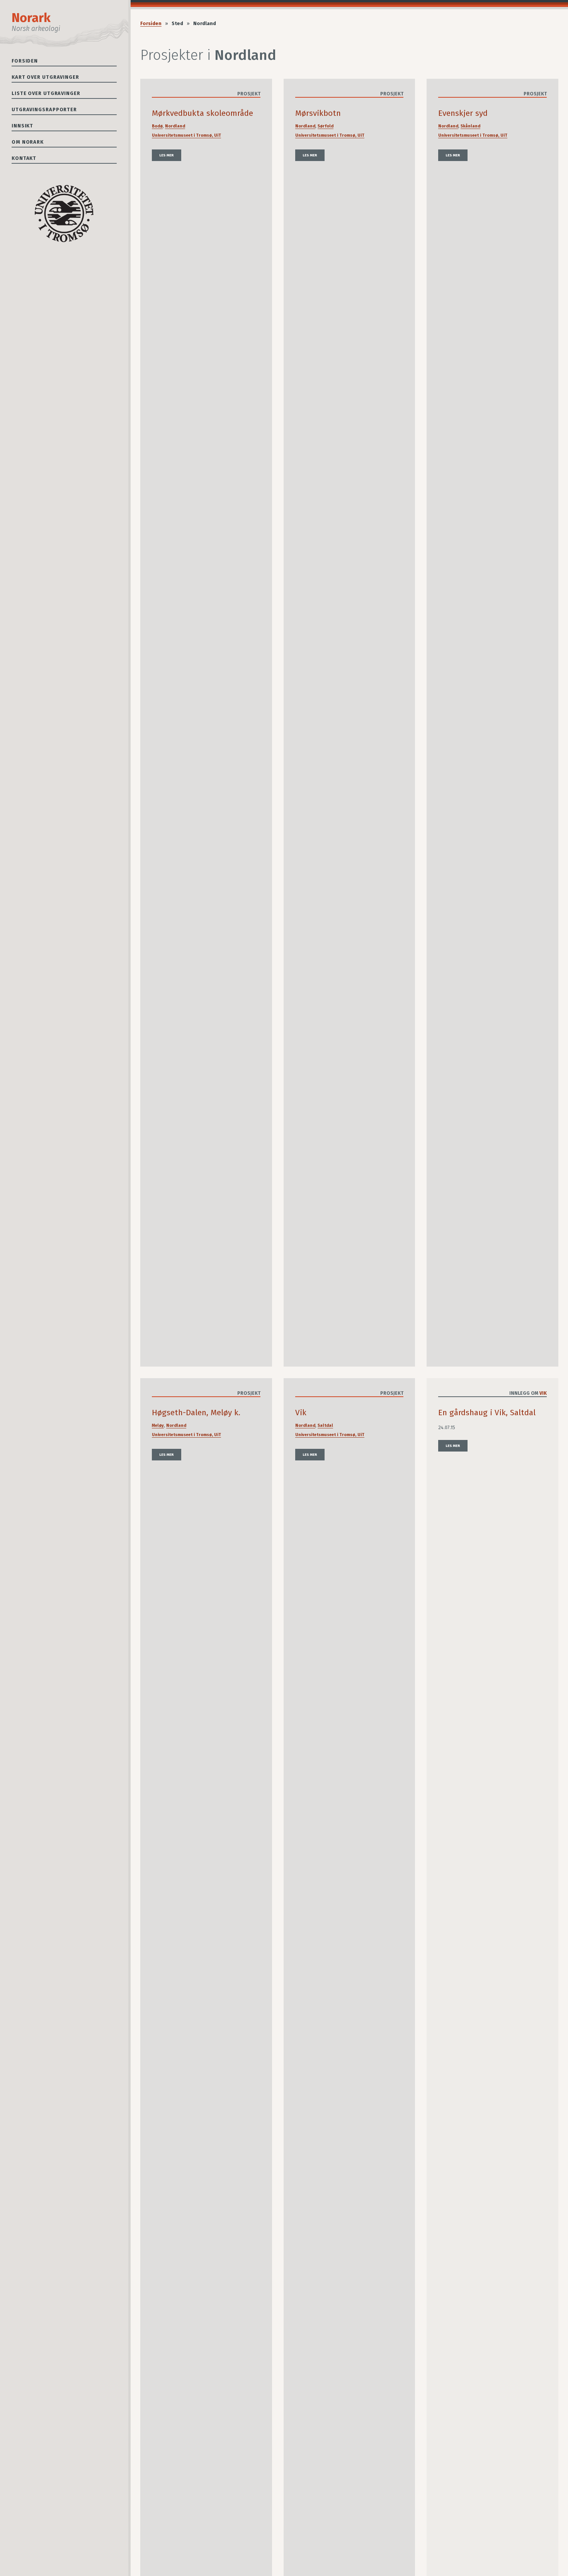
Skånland (470, 126)
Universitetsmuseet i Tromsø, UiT (186, 135)
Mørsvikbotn (318, 113)
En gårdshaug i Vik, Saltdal (487, 1413)
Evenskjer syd (463, 113)
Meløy (158, 1425)
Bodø (157, 126)
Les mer (167, 155)
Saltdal (325, 1425)
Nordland (175, 126)
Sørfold (326, 126)
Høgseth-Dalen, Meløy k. (196, 1413)
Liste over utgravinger (46, 93)
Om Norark (28, 142)
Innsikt (22, 126)
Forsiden (25, 61)
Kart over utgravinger (45, 77)
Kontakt (24, 158)
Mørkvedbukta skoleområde (202, 113)
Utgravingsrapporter (44, 109)
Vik (301, 1413)
